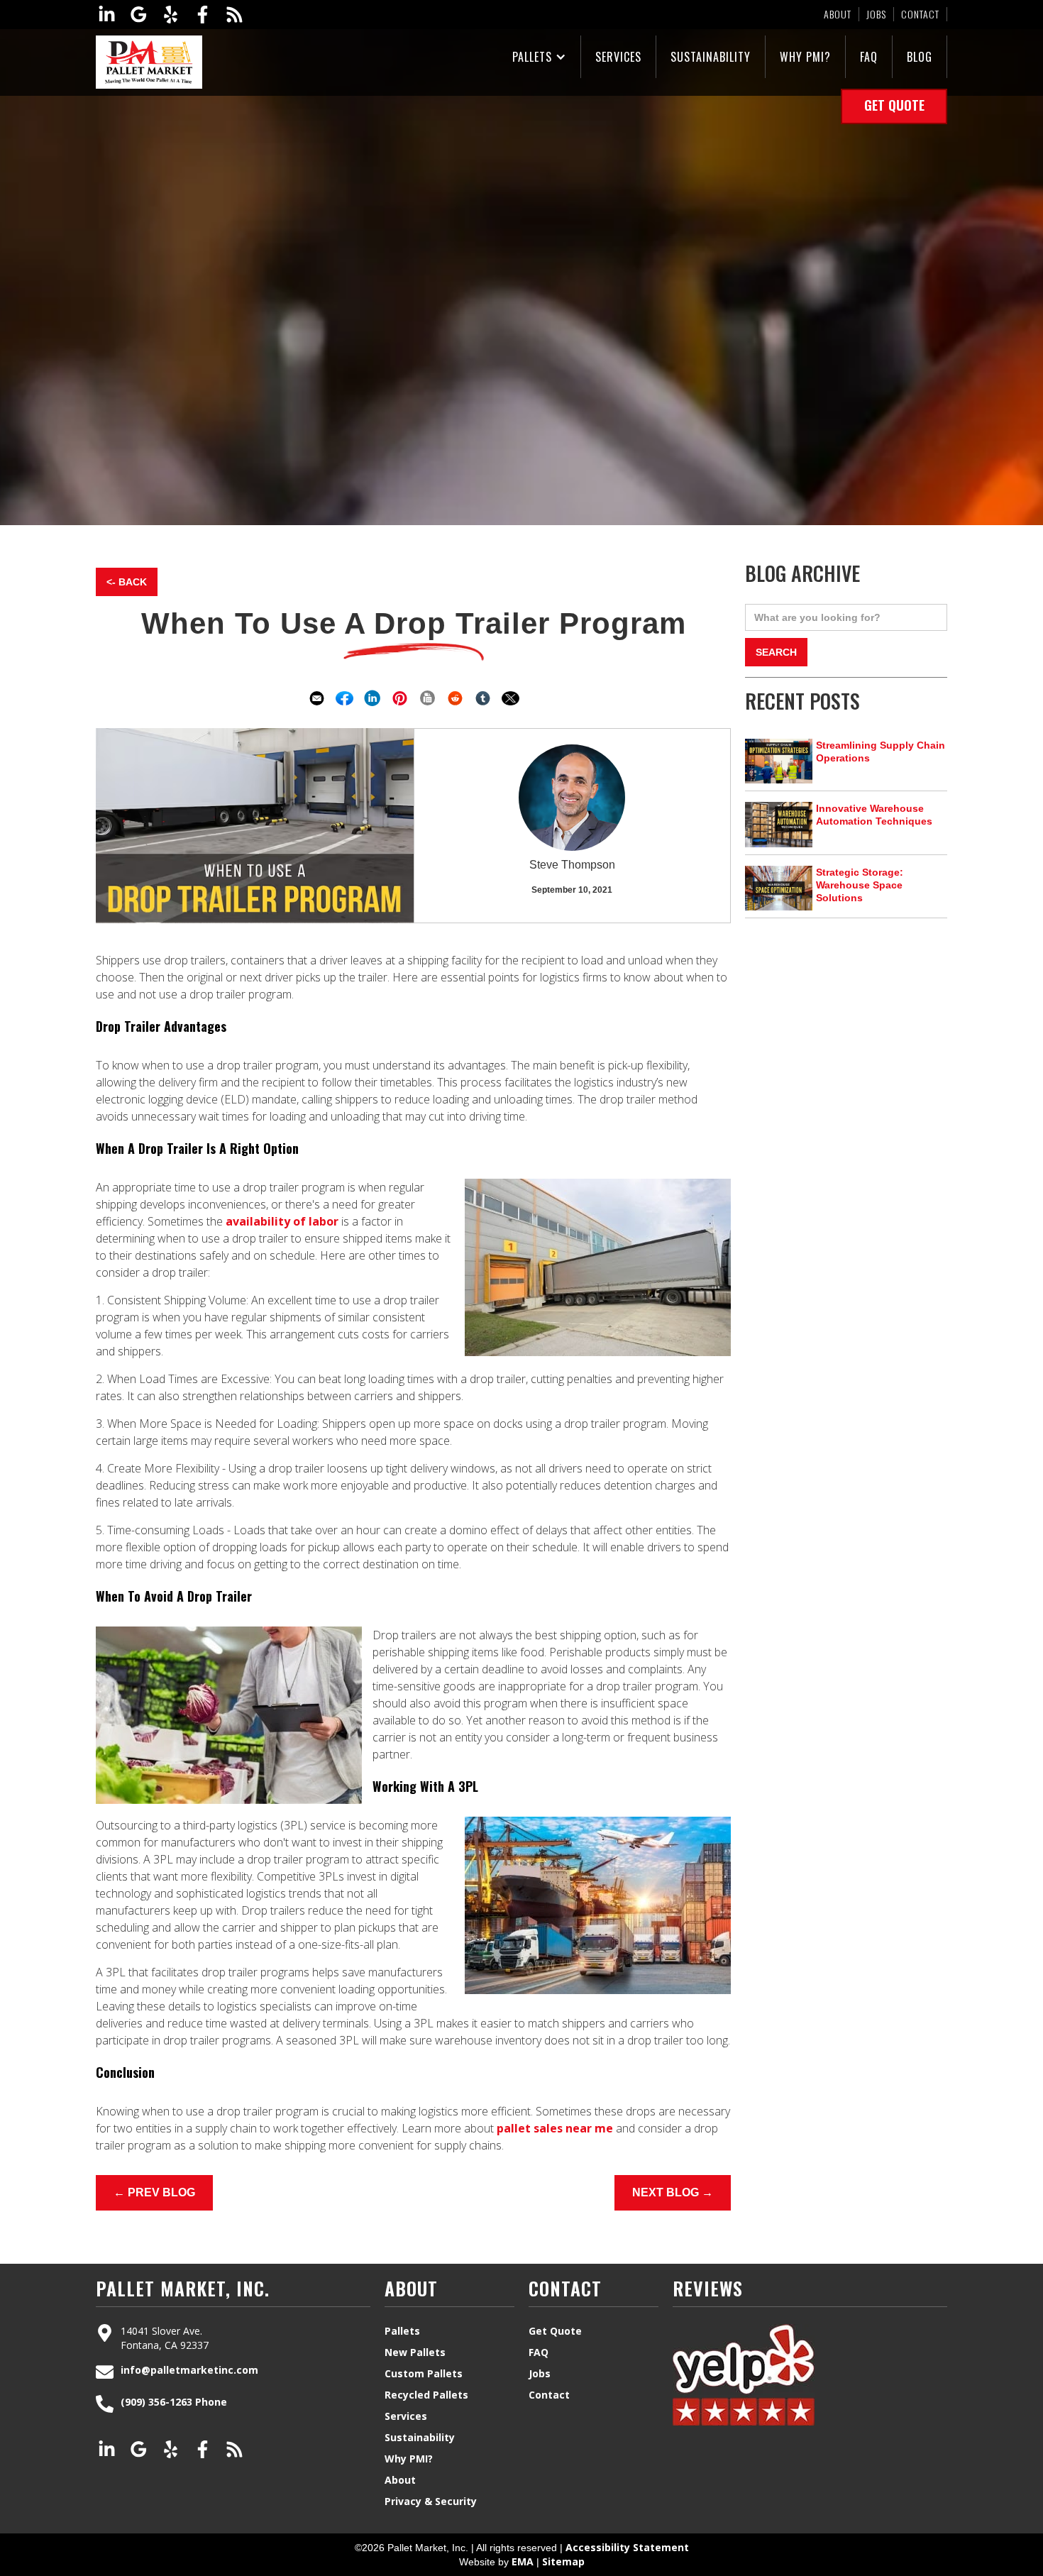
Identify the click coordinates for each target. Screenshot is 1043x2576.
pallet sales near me (553, 2128)
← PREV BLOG (154, 2192)
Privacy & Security (431, 2501)
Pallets (532, 57)
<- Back (127, 582)
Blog (920, 57)
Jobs (876, 14)
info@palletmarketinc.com (189, 2370)
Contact (920, 14)
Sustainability (711, 57)
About (838, 14)
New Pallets (415, 2352)
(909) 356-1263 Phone (174, 2402)
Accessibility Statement (627, 2547)
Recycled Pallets (426, 2395)
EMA (523, 2561)
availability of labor (281, 1221)
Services (618, 57)
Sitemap (563, 2561)
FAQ (869, 57)
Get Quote (894, 105)
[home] (149, 62)
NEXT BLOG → (673, 2192)
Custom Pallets (424, 2373)
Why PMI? (805, 57)
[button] (540, 57)
